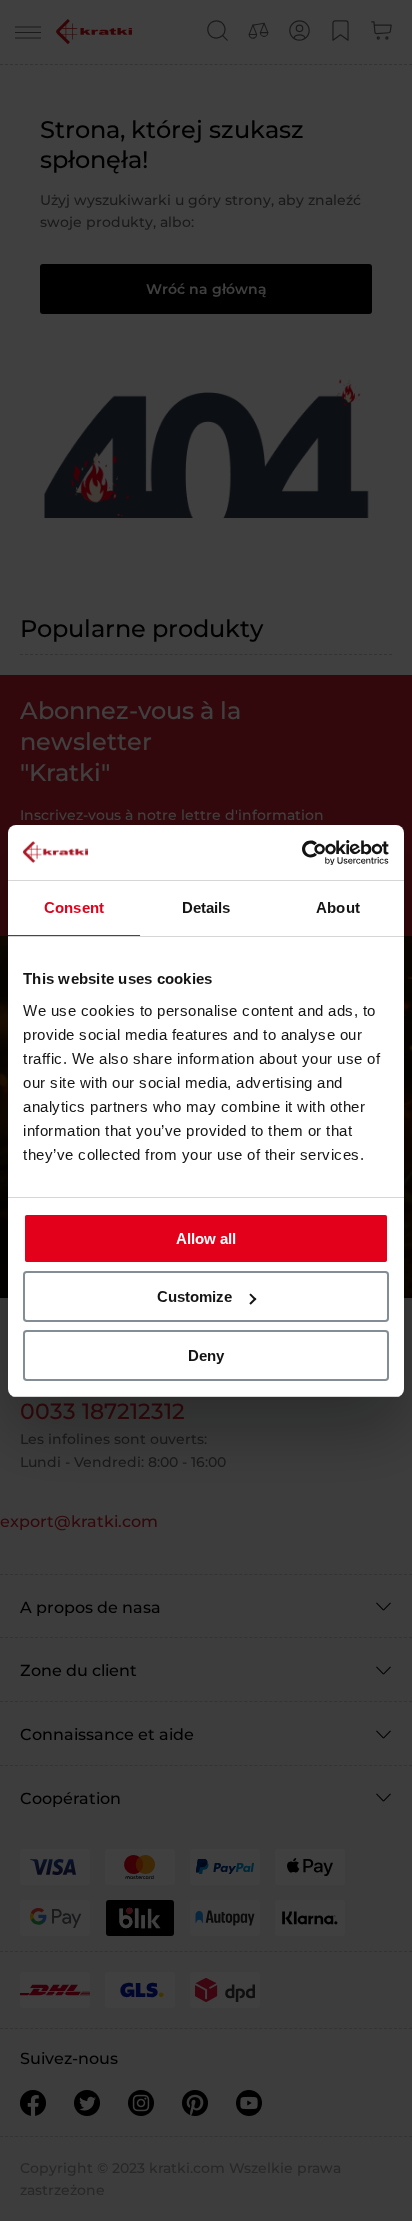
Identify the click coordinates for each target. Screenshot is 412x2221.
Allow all (206, 1238)
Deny (206, 1355)
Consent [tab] (74, 907)
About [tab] (338, 907)
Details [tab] (206, 907)
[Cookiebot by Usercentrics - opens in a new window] (301, 853)
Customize (194, 1296)
